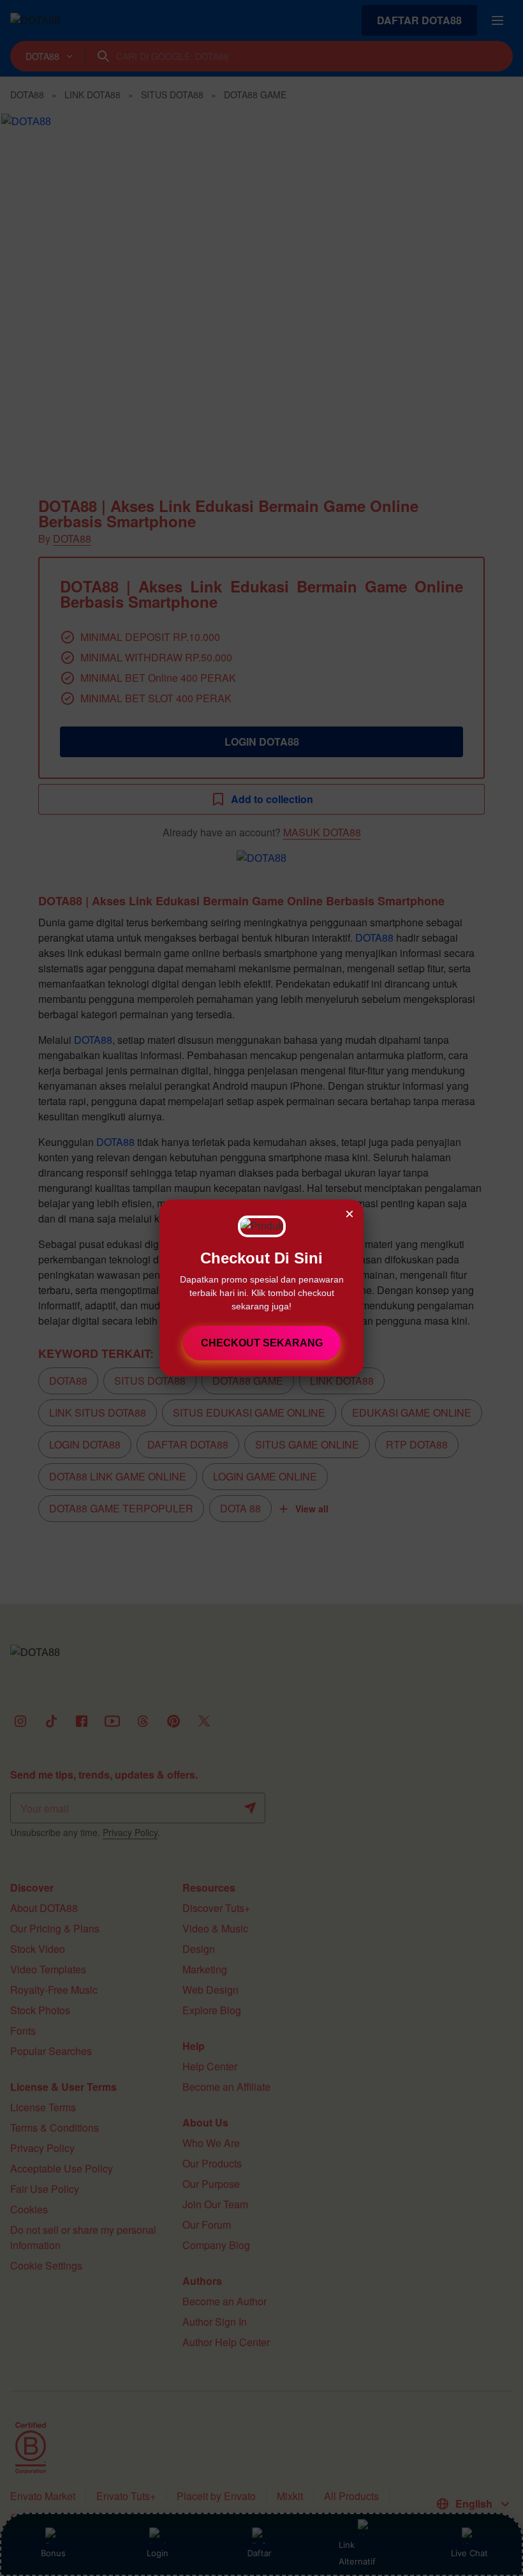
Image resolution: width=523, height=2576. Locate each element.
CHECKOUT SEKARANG (262, 1343)
